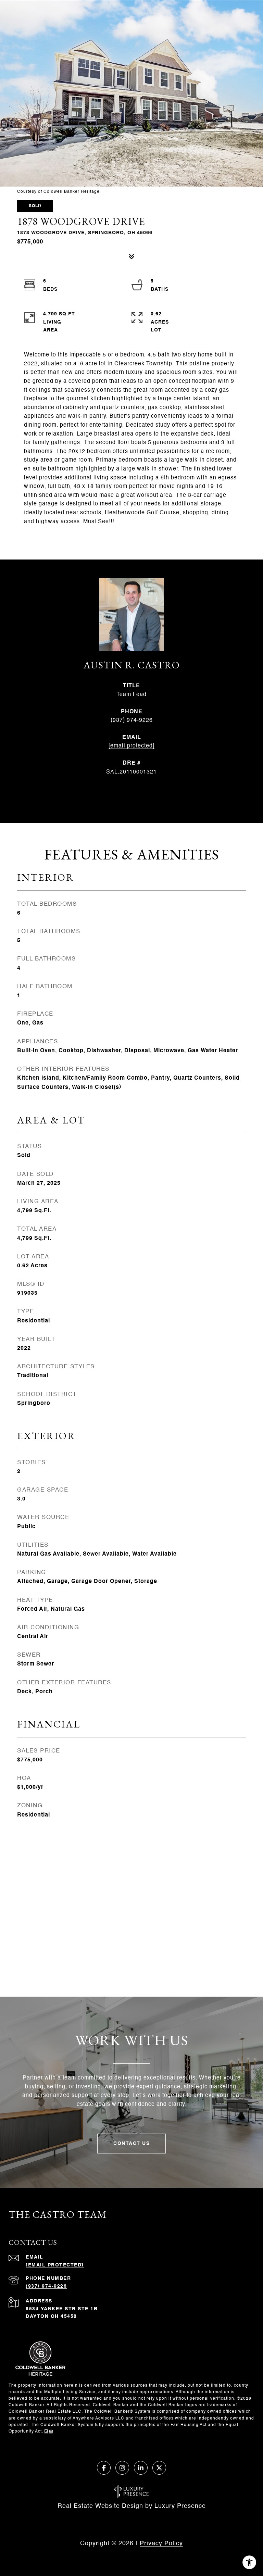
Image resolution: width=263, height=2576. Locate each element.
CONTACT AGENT (131, 795)
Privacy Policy (161, 2543)
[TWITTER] (159, 2468)
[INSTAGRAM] (122, 2468)
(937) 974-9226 (132, 720)
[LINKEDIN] (141, 2468)
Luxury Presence (180, 2506)
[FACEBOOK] (104, 2468)
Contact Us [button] (131, 2144)
